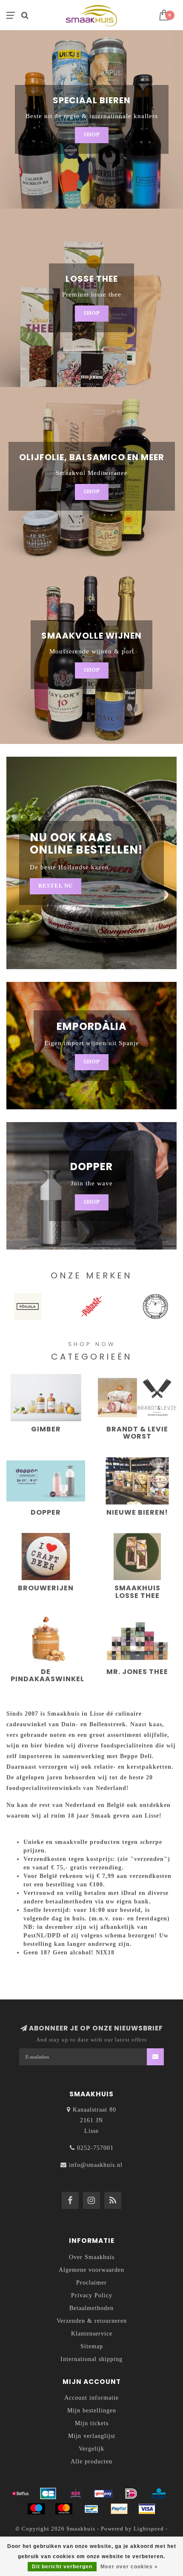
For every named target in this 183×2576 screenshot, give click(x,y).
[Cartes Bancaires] (48, 2494)
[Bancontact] (91, 2509)
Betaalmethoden (91, 2308)
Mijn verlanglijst (92, 2436)
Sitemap (92, 2346)
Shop (92, 135)
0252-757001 (95, 2148)
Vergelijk (91, 2449)
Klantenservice (92, 2334)
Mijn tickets (92, 2423)
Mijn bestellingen (92, 2411)
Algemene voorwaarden (91, 2270)
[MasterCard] (64, 2509)
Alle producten (91, 2461)
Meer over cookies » (129, 2567)
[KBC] (159, 2494)
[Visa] (147, 2509)
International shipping (91, 2359)
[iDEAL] (131, 2494)
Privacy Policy (92, 2295)
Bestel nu (56, 886)
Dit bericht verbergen (62, 2567)
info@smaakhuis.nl (96, 2165)
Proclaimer (91, 2283)
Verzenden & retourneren (92, 2321)
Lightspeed (149, 2529)
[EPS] (76, 2494)
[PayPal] (119, 2509)
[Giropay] (103, 2494)
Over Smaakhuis (92, 2257)
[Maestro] (36, 2509)
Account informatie (91, 2398)
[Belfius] (20, 2494)
